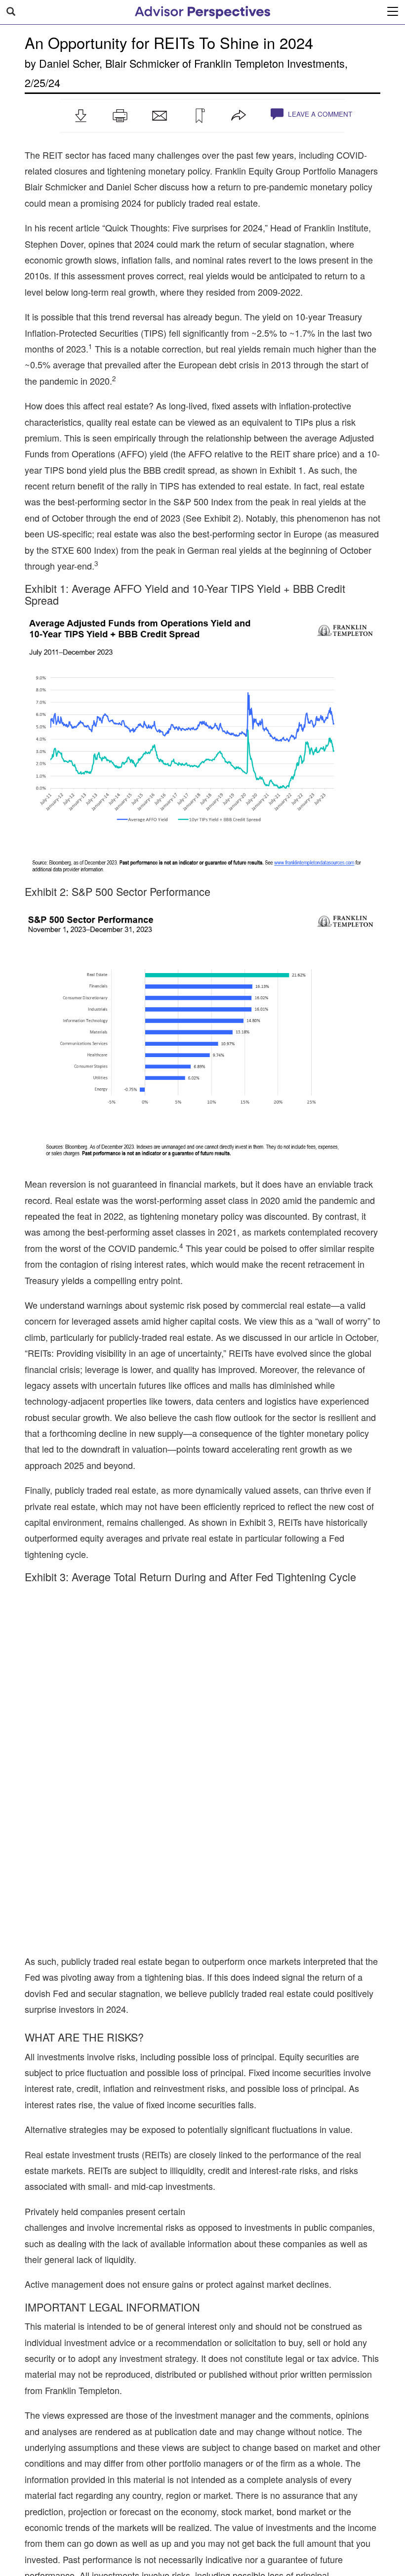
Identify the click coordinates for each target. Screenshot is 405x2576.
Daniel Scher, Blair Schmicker (109, 63)
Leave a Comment (319, 114)
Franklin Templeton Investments (269, 63)
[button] (81, 116)
